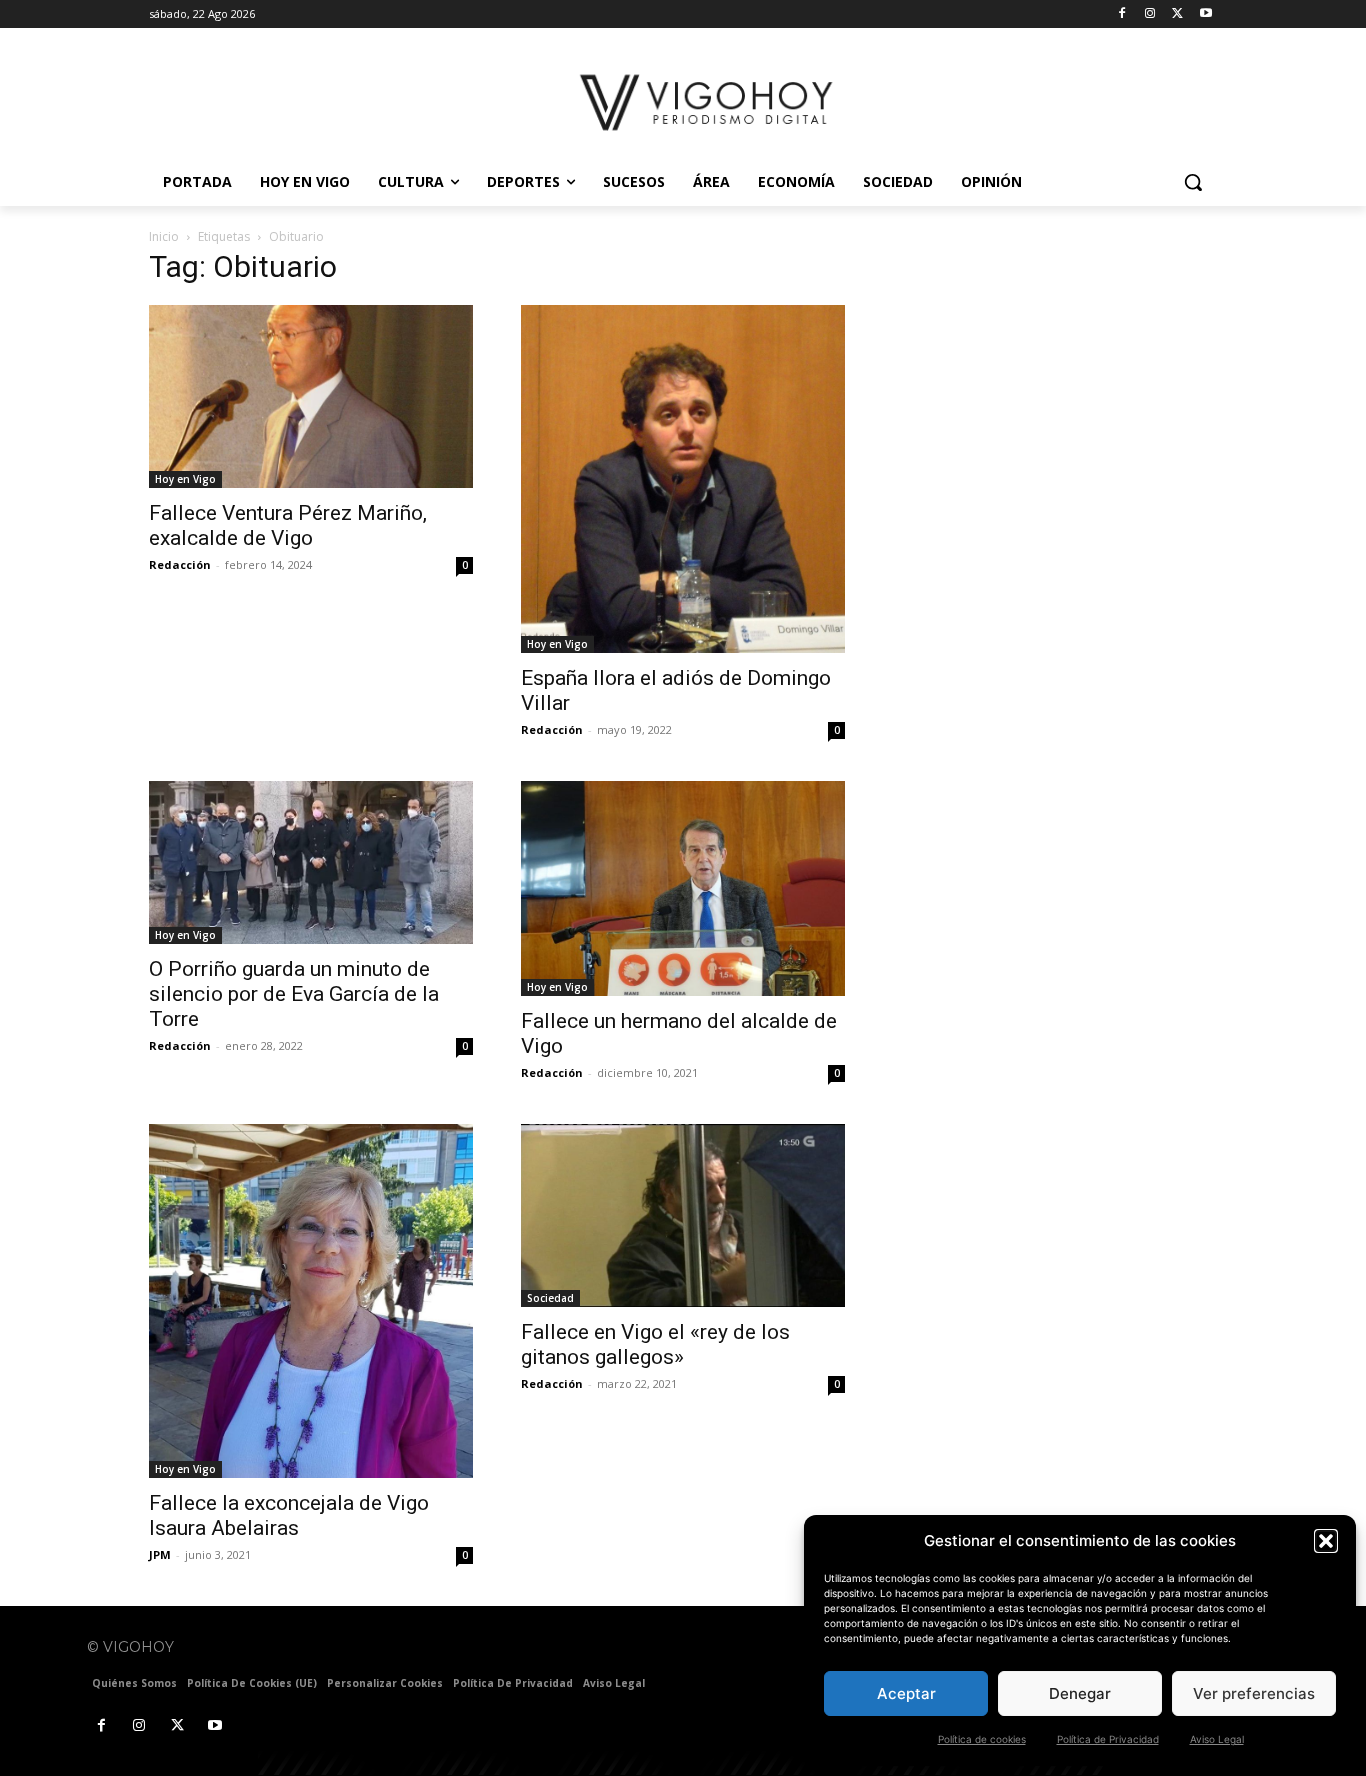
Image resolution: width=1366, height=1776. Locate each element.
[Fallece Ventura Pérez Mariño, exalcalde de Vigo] (311, 396)
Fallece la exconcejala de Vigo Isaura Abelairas (289, 1515)
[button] (1326, 1541)
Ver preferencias (1254, 1693)
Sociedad (550, 1298)
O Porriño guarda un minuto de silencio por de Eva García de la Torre (294, 994)
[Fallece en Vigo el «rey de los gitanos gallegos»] (683, 1215)
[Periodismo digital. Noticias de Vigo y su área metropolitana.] (708, 102)
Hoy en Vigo (185, 479)
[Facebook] (1122, 14)
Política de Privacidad (1108, 1739)
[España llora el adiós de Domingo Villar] (683, 479)
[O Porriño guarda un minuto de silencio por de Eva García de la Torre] (311, 862)
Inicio (164, 236)
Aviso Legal (1217, 1739)
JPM (160, 1554)
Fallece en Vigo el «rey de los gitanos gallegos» (655, 1344)
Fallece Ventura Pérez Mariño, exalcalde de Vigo (288, 525)
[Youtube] (1205, 14)
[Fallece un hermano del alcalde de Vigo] (683, 889)
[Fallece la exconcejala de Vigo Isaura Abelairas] (311, 1301)
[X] (1177, 14)
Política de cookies (982, 1739)
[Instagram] (1150, 14)
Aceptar (906, 1693)
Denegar (1080, 1693)
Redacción (180, 564)
